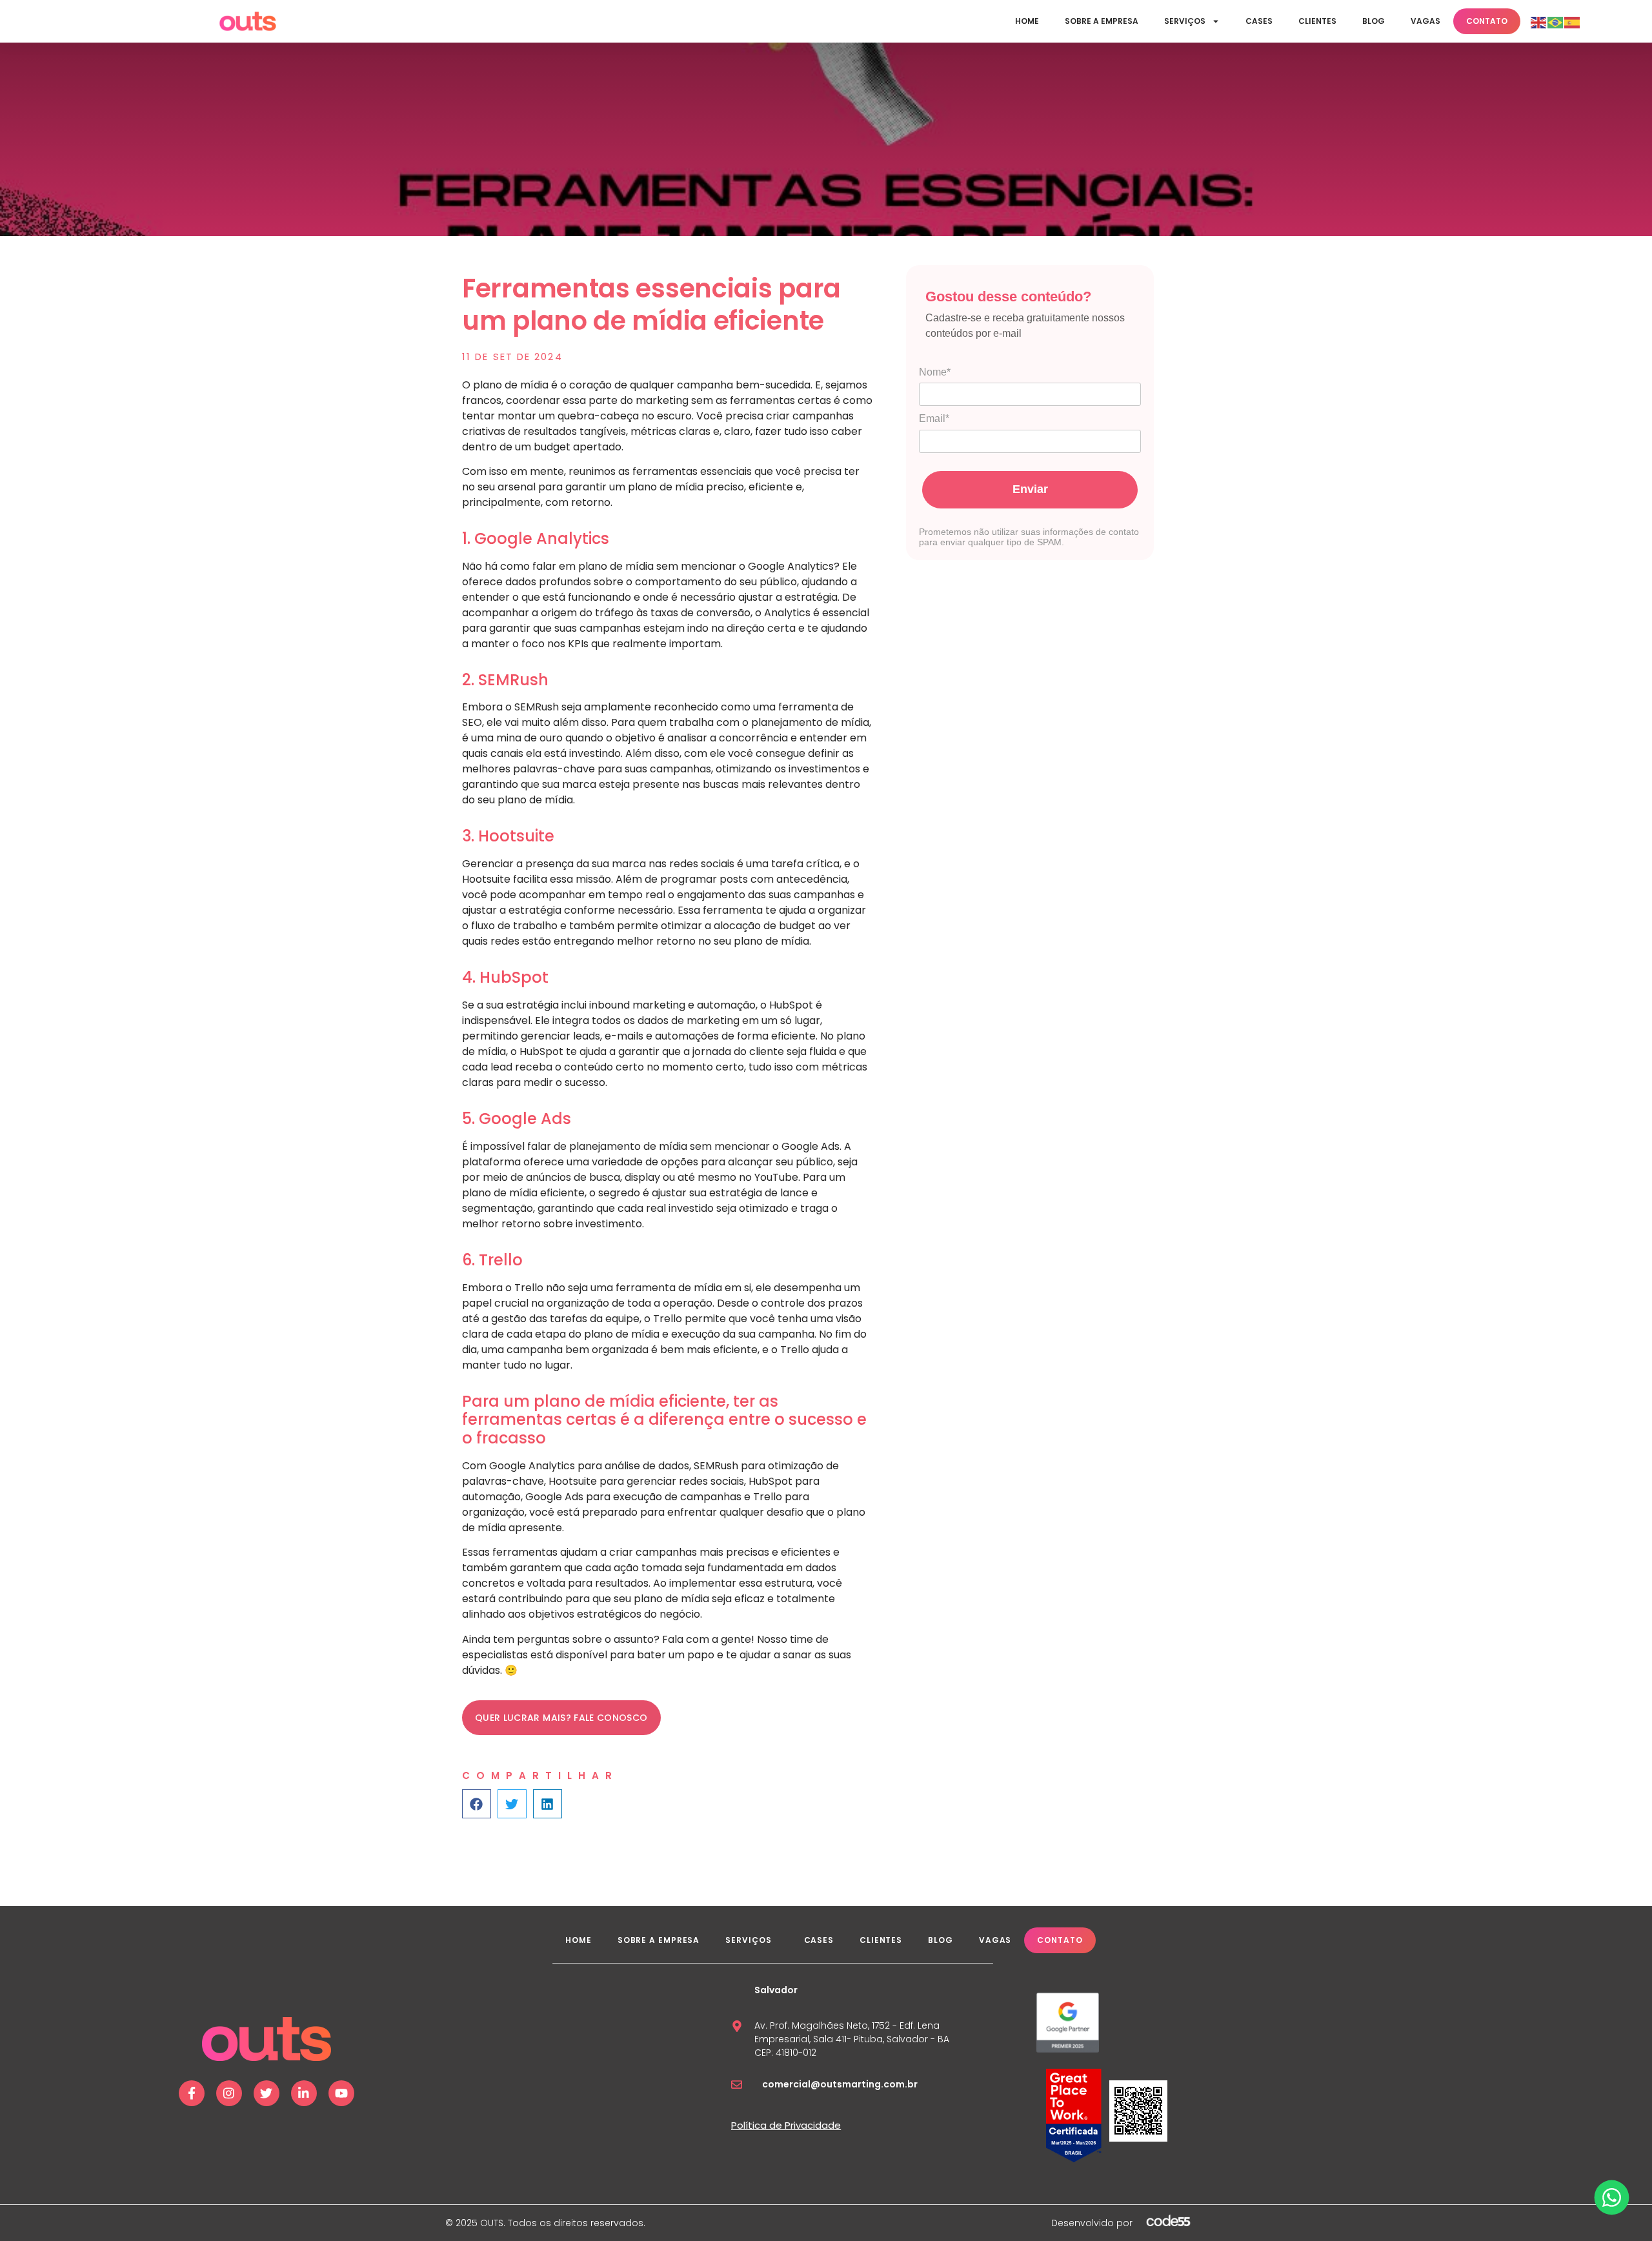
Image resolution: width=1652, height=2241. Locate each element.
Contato (1487, 21)
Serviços (1185, 21)
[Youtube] (341, 2093)
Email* (934, 418)
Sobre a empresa (1102, 21)
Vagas (1425, 21)
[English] (1539, 21)
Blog (1374, 21)
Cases (1259, 21)
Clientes (1317, 21)
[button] (477, 1804)
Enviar (1030, 489)
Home (1027, 21)
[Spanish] (1573, 21)
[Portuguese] (1556, 21)
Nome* (935, 372)
